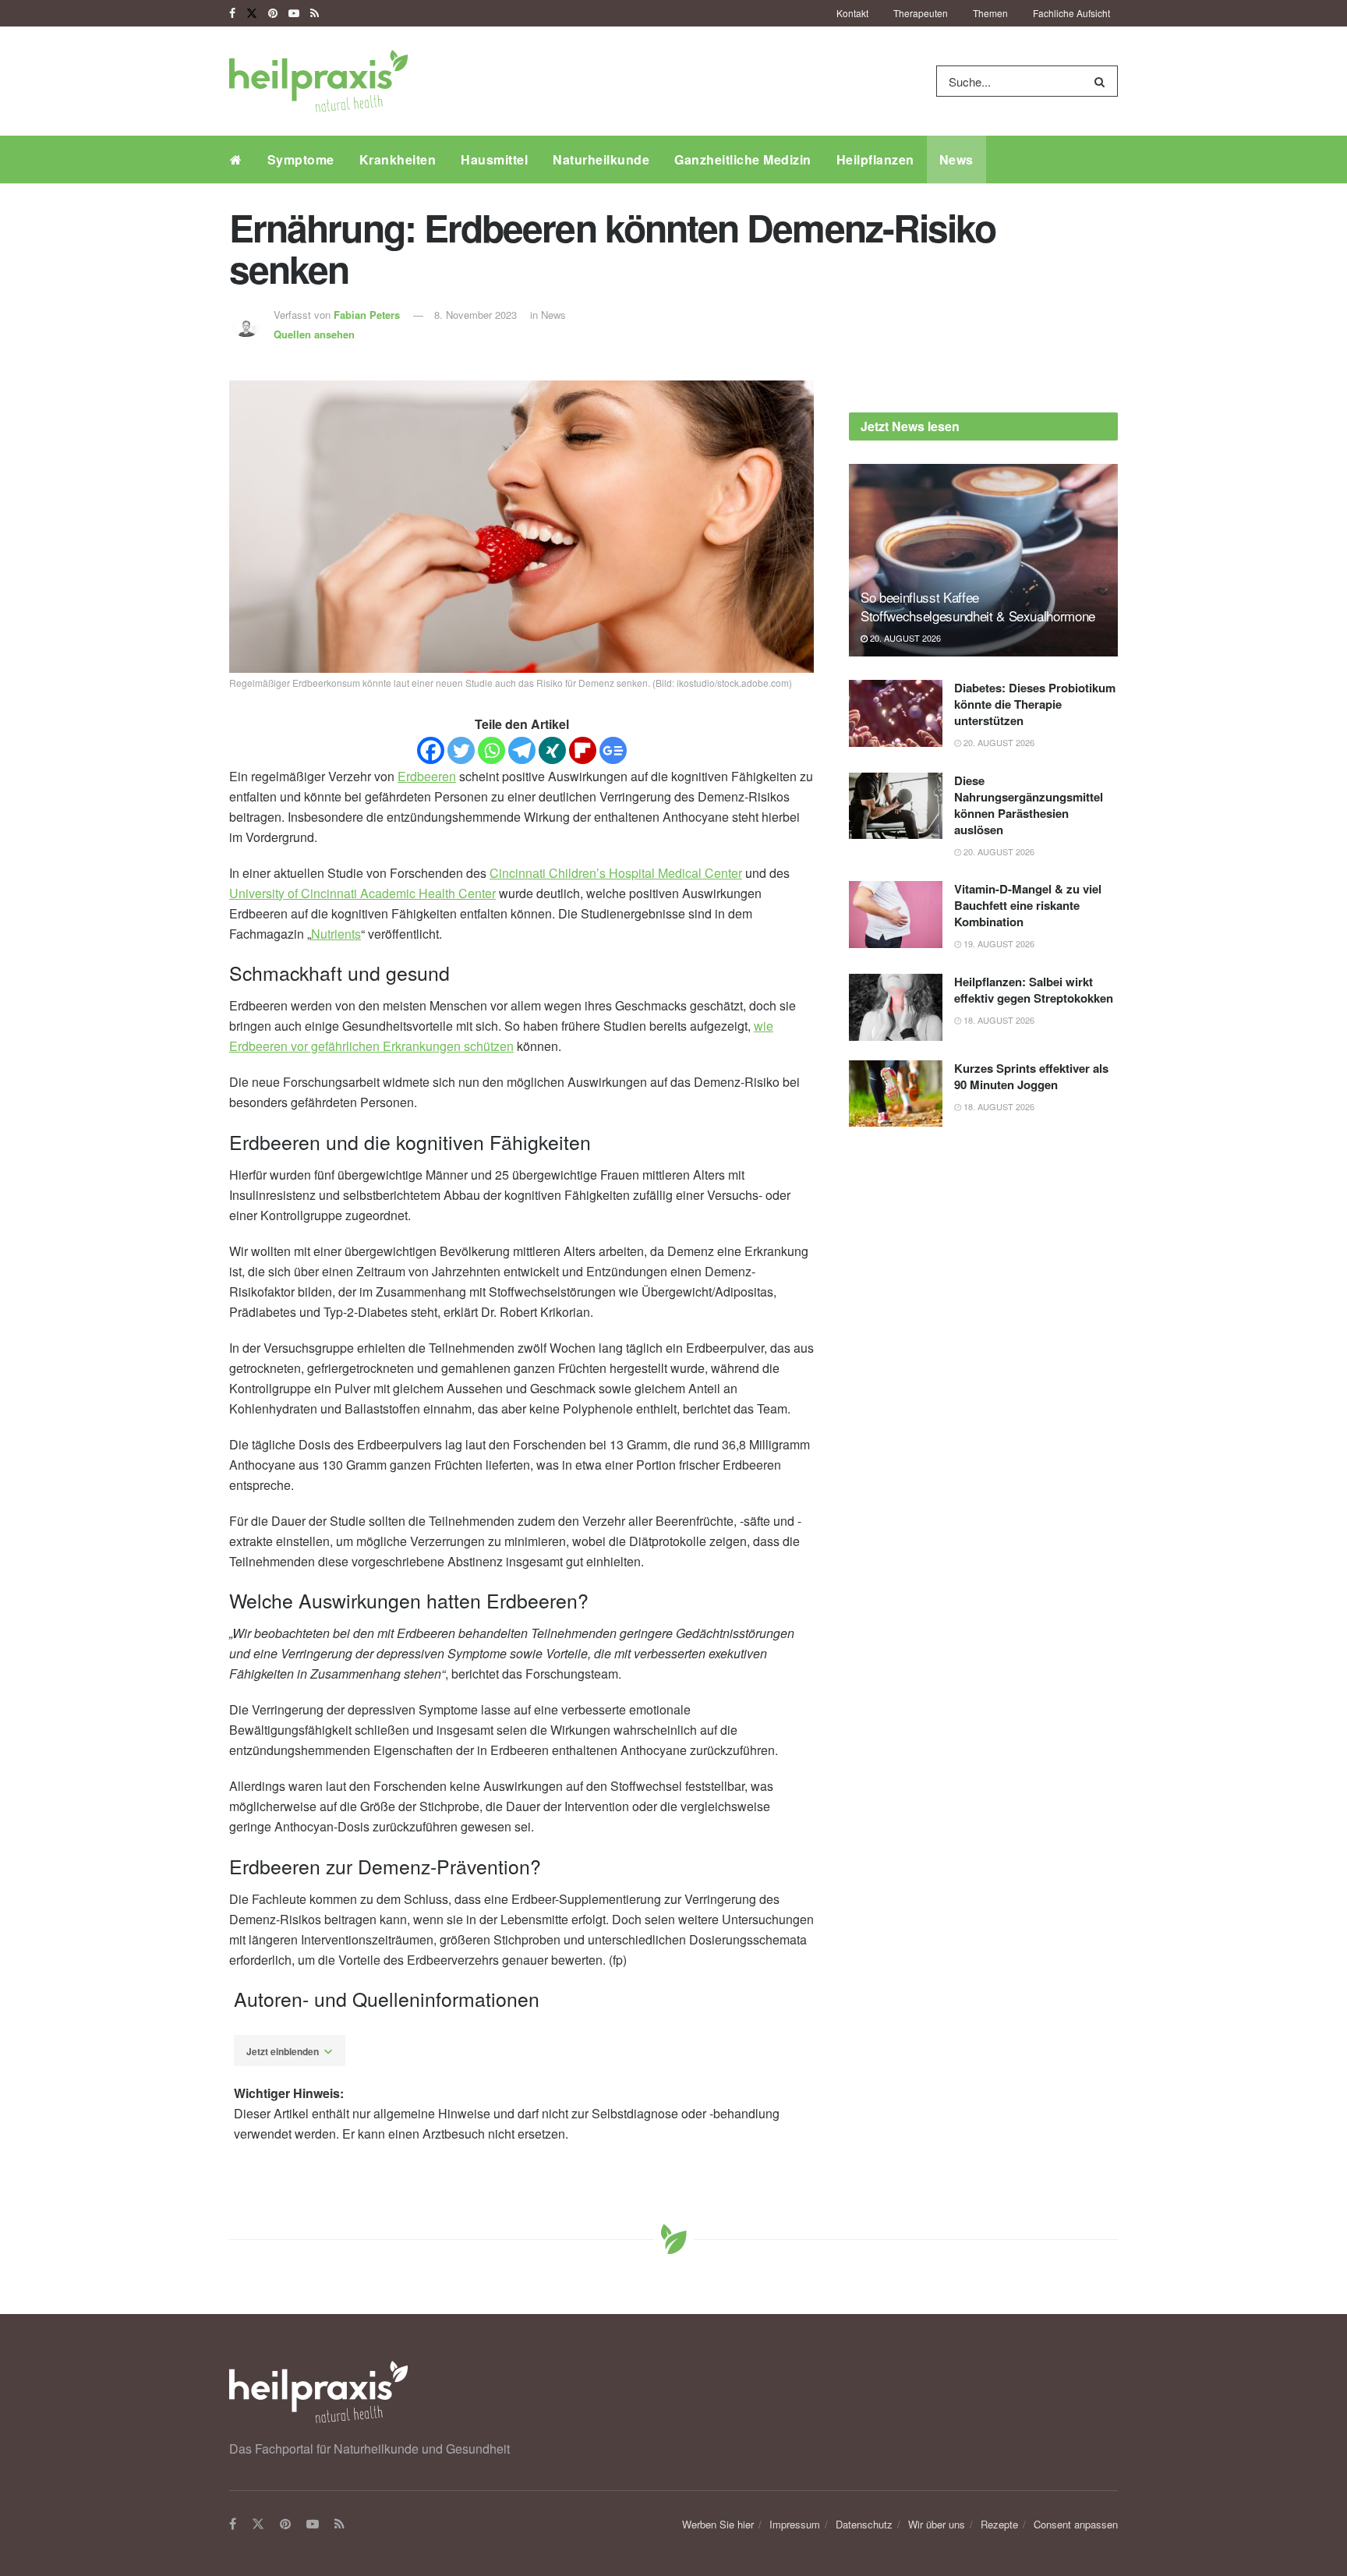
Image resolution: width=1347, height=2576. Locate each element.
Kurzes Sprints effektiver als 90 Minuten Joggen (1031, 1076)
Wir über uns (937, 2524)
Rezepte (999, 2524)
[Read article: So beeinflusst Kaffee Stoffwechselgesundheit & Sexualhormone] (983, 560)
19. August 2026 (998, 943)
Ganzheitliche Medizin (743, 159)
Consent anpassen (1076, 2524)
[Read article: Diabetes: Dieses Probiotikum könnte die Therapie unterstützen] (896, 713)
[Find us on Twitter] (252, 13)
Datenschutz (864, 2524)
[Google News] (613, 750)
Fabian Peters (367, 315)
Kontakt (852, 13)
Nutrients (336, 934)
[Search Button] (1103, 81)
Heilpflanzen (875, 159)
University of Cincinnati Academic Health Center (362, 893)
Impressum (795, 2524)
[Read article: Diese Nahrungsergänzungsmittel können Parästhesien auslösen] (896, 806)
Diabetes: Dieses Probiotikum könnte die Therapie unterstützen (1035, 704)
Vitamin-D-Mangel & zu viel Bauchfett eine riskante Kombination (1028, 905)
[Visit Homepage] (318, 81)
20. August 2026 (904, 638)
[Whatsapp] (491, 750)
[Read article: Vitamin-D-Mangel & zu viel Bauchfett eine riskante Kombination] (896, 915)
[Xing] (552, 750)
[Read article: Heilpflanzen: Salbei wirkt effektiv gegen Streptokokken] (896, 1007)
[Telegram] (522, 750)
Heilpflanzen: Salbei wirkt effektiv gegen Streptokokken (1034, 990)
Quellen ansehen (314, 334)
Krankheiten (398, 159)
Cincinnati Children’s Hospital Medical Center (616, 873)
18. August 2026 (998, 1020)
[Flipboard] (583, 750)
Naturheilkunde (601, 159)
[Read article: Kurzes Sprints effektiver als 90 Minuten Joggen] (896, 1094)
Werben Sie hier (718, 2524)
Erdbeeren (427, 776)
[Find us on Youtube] (294, 13)
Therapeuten (921, 13)
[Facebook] (431, 750)
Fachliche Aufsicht (1071, 13)
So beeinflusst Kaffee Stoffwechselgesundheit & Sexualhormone (978, 606)
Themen (990, 13)
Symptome (301, 159)
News (956, 159)
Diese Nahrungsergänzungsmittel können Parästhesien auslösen (1029, 805)
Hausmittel (494, 159)
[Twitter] (461, 750)
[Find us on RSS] (315, 13)
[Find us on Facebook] (232, 13)
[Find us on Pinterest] (273, 13)
